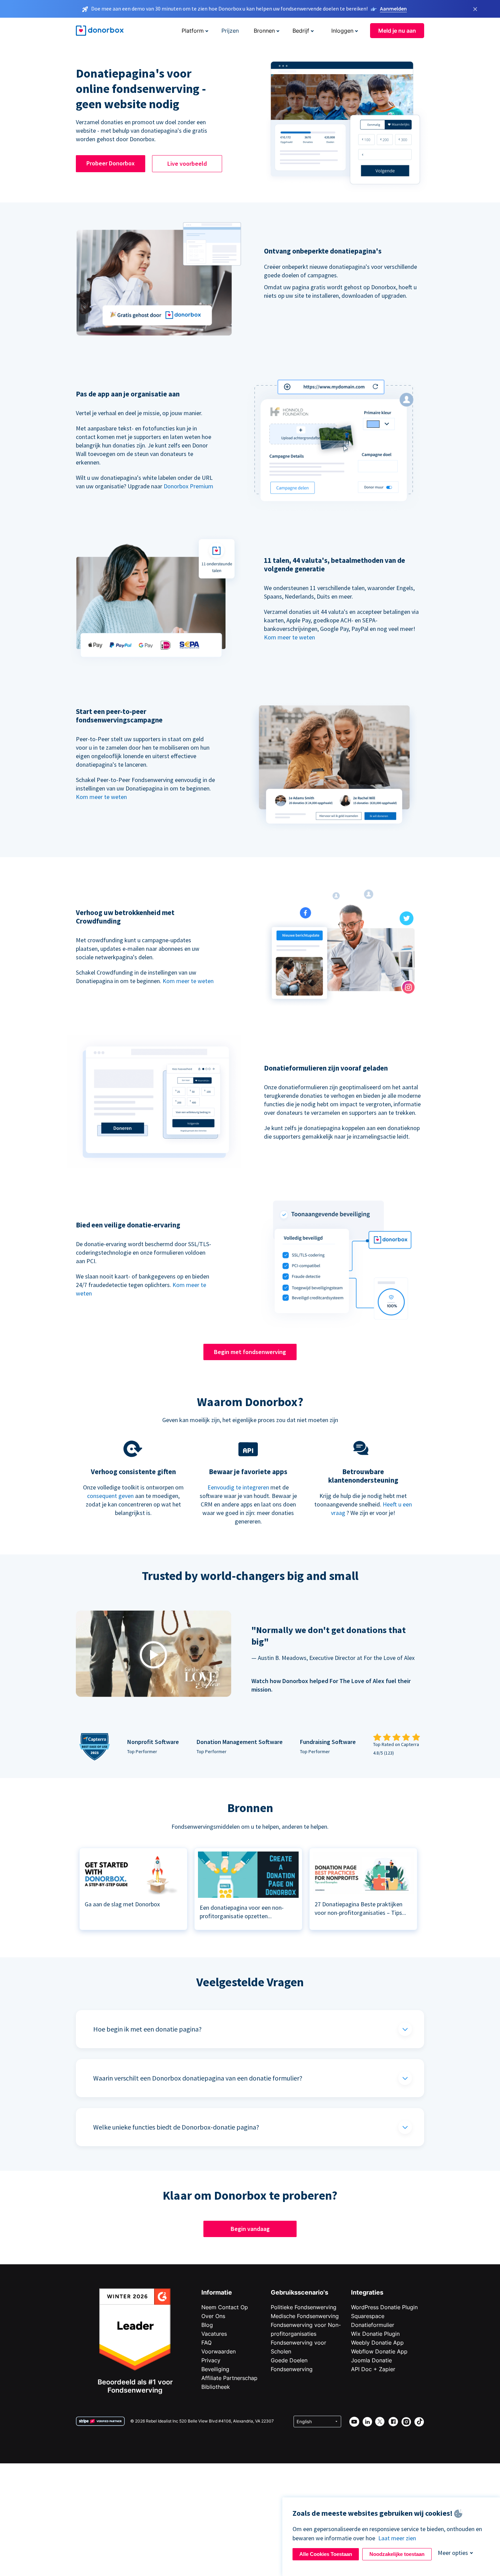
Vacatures (214, 2334)
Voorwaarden (219, 2351)
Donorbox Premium (188, 486)
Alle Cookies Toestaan (326, 2554)
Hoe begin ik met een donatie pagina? (147, 2029)
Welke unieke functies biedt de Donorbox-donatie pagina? (176, 2127)
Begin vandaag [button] (250, 2229)
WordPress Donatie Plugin (384, 2307)
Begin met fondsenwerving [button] (250, 1352)
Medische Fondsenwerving (305, 2316)
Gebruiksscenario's (299, 2292)
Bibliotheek (216, 2387)
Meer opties (453, 2553)
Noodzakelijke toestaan (397, 2554)
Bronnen (264, 31)
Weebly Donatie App (377, 2343)
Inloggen (342, 31)
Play (153, 1655)
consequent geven (110, 1496)
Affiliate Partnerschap (229, 2378)
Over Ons (213, 2316)
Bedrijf (301, 31)
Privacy (211, 2360)
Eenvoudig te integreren (238, 1487)
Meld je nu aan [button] (397, 31)
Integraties (367, 2292)
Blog (207, 2325)
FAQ (206, 2343)
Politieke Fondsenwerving (304, 2307)
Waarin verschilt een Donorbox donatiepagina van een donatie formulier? (198, 2078)
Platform (193, 31)
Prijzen (230, 31)
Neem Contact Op (225, 2307)
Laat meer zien (397, 2538)
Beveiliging (215, 2369)
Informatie (217, 2292)
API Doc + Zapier (373, 2369)
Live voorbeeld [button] (187, 164)
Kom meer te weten (289, 637)
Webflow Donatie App (379, 2351)
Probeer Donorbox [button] (111, 163)
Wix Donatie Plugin (375, 2334)
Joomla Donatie (371, 2360)
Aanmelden (393, 9)
